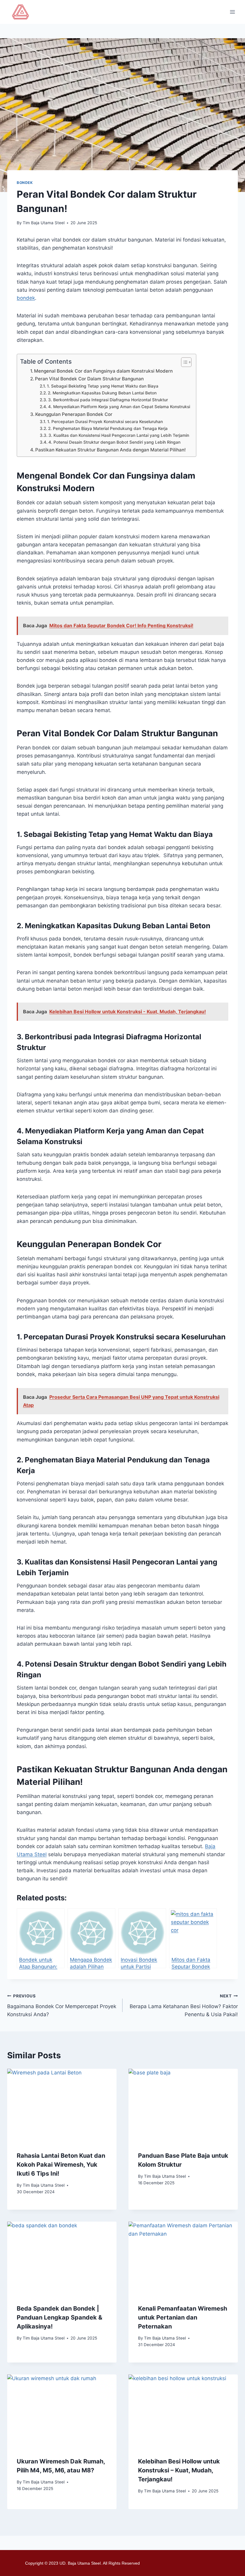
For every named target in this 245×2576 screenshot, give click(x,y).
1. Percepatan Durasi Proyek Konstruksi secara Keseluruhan (105, 422)
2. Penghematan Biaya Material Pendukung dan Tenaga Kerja (108, 428)
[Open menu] (232, 12)
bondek (26, 298)
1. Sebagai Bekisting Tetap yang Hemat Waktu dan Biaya (103, 386)
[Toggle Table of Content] (183, 362)
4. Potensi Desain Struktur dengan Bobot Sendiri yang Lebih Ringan (114, 442)
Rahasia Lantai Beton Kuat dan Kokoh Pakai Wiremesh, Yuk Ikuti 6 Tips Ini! (61, 2165)
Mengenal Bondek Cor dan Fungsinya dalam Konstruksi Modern (103, 371)
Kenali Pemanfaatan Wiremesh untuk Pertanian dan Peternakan (183, 2317)
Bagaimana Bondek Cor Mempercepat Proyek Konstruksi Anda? (62, 2005)
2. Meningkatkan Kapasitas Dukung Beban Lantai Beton (102, 393)
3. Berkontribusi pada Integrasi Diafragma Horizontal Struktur (108, 400)
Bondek (25, 183)
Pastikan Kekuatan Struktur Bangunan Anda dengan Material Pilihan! (111, 450)
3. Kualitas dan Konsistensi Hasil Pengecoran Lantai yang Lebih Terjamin (119, 435)
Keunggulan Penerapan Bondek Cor (74, 414)
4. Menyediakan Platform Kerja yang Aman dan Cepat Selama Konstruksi (119, 407)
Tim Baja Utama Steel (44, 223)
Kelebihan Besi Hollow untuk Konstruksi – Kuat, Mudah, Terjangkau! (179, 2470)
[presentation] (62, 2105)
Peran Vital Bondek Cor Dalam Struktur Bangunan (89, 379)
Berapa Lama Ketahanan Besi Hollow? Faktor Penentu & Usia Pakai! (184, 2005)
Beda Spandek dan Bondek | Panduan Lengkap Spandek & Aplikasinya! (59, 2317)
